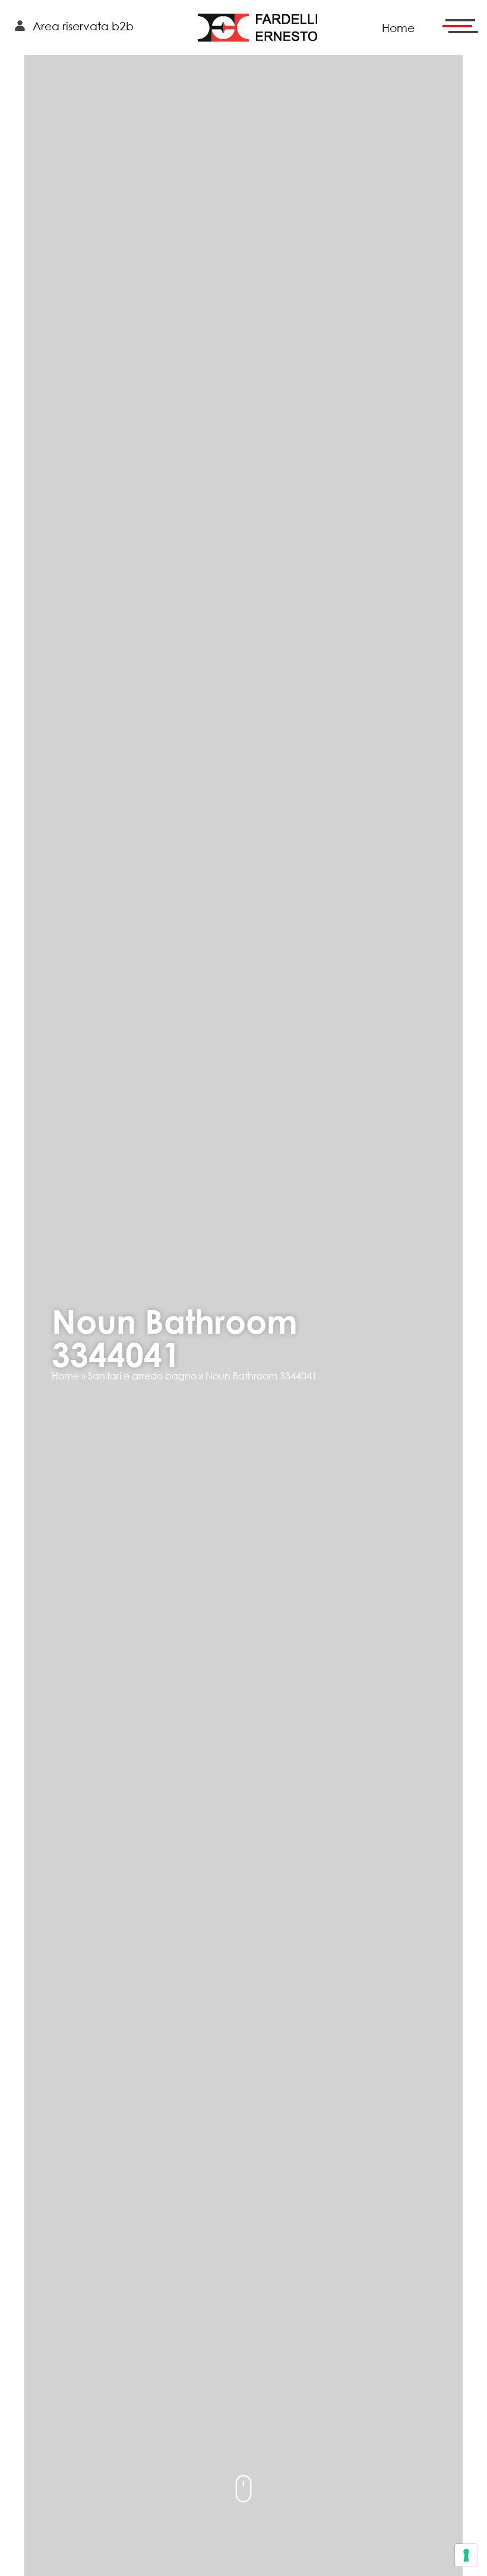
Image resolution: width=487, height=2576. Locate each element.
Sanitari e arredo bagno (142, 1376)
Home (65, 1376)
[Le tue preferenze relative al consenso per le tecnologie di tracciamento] (466, 2555)
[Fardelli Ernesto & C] (258, 28)
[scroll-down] (243, 2488)
